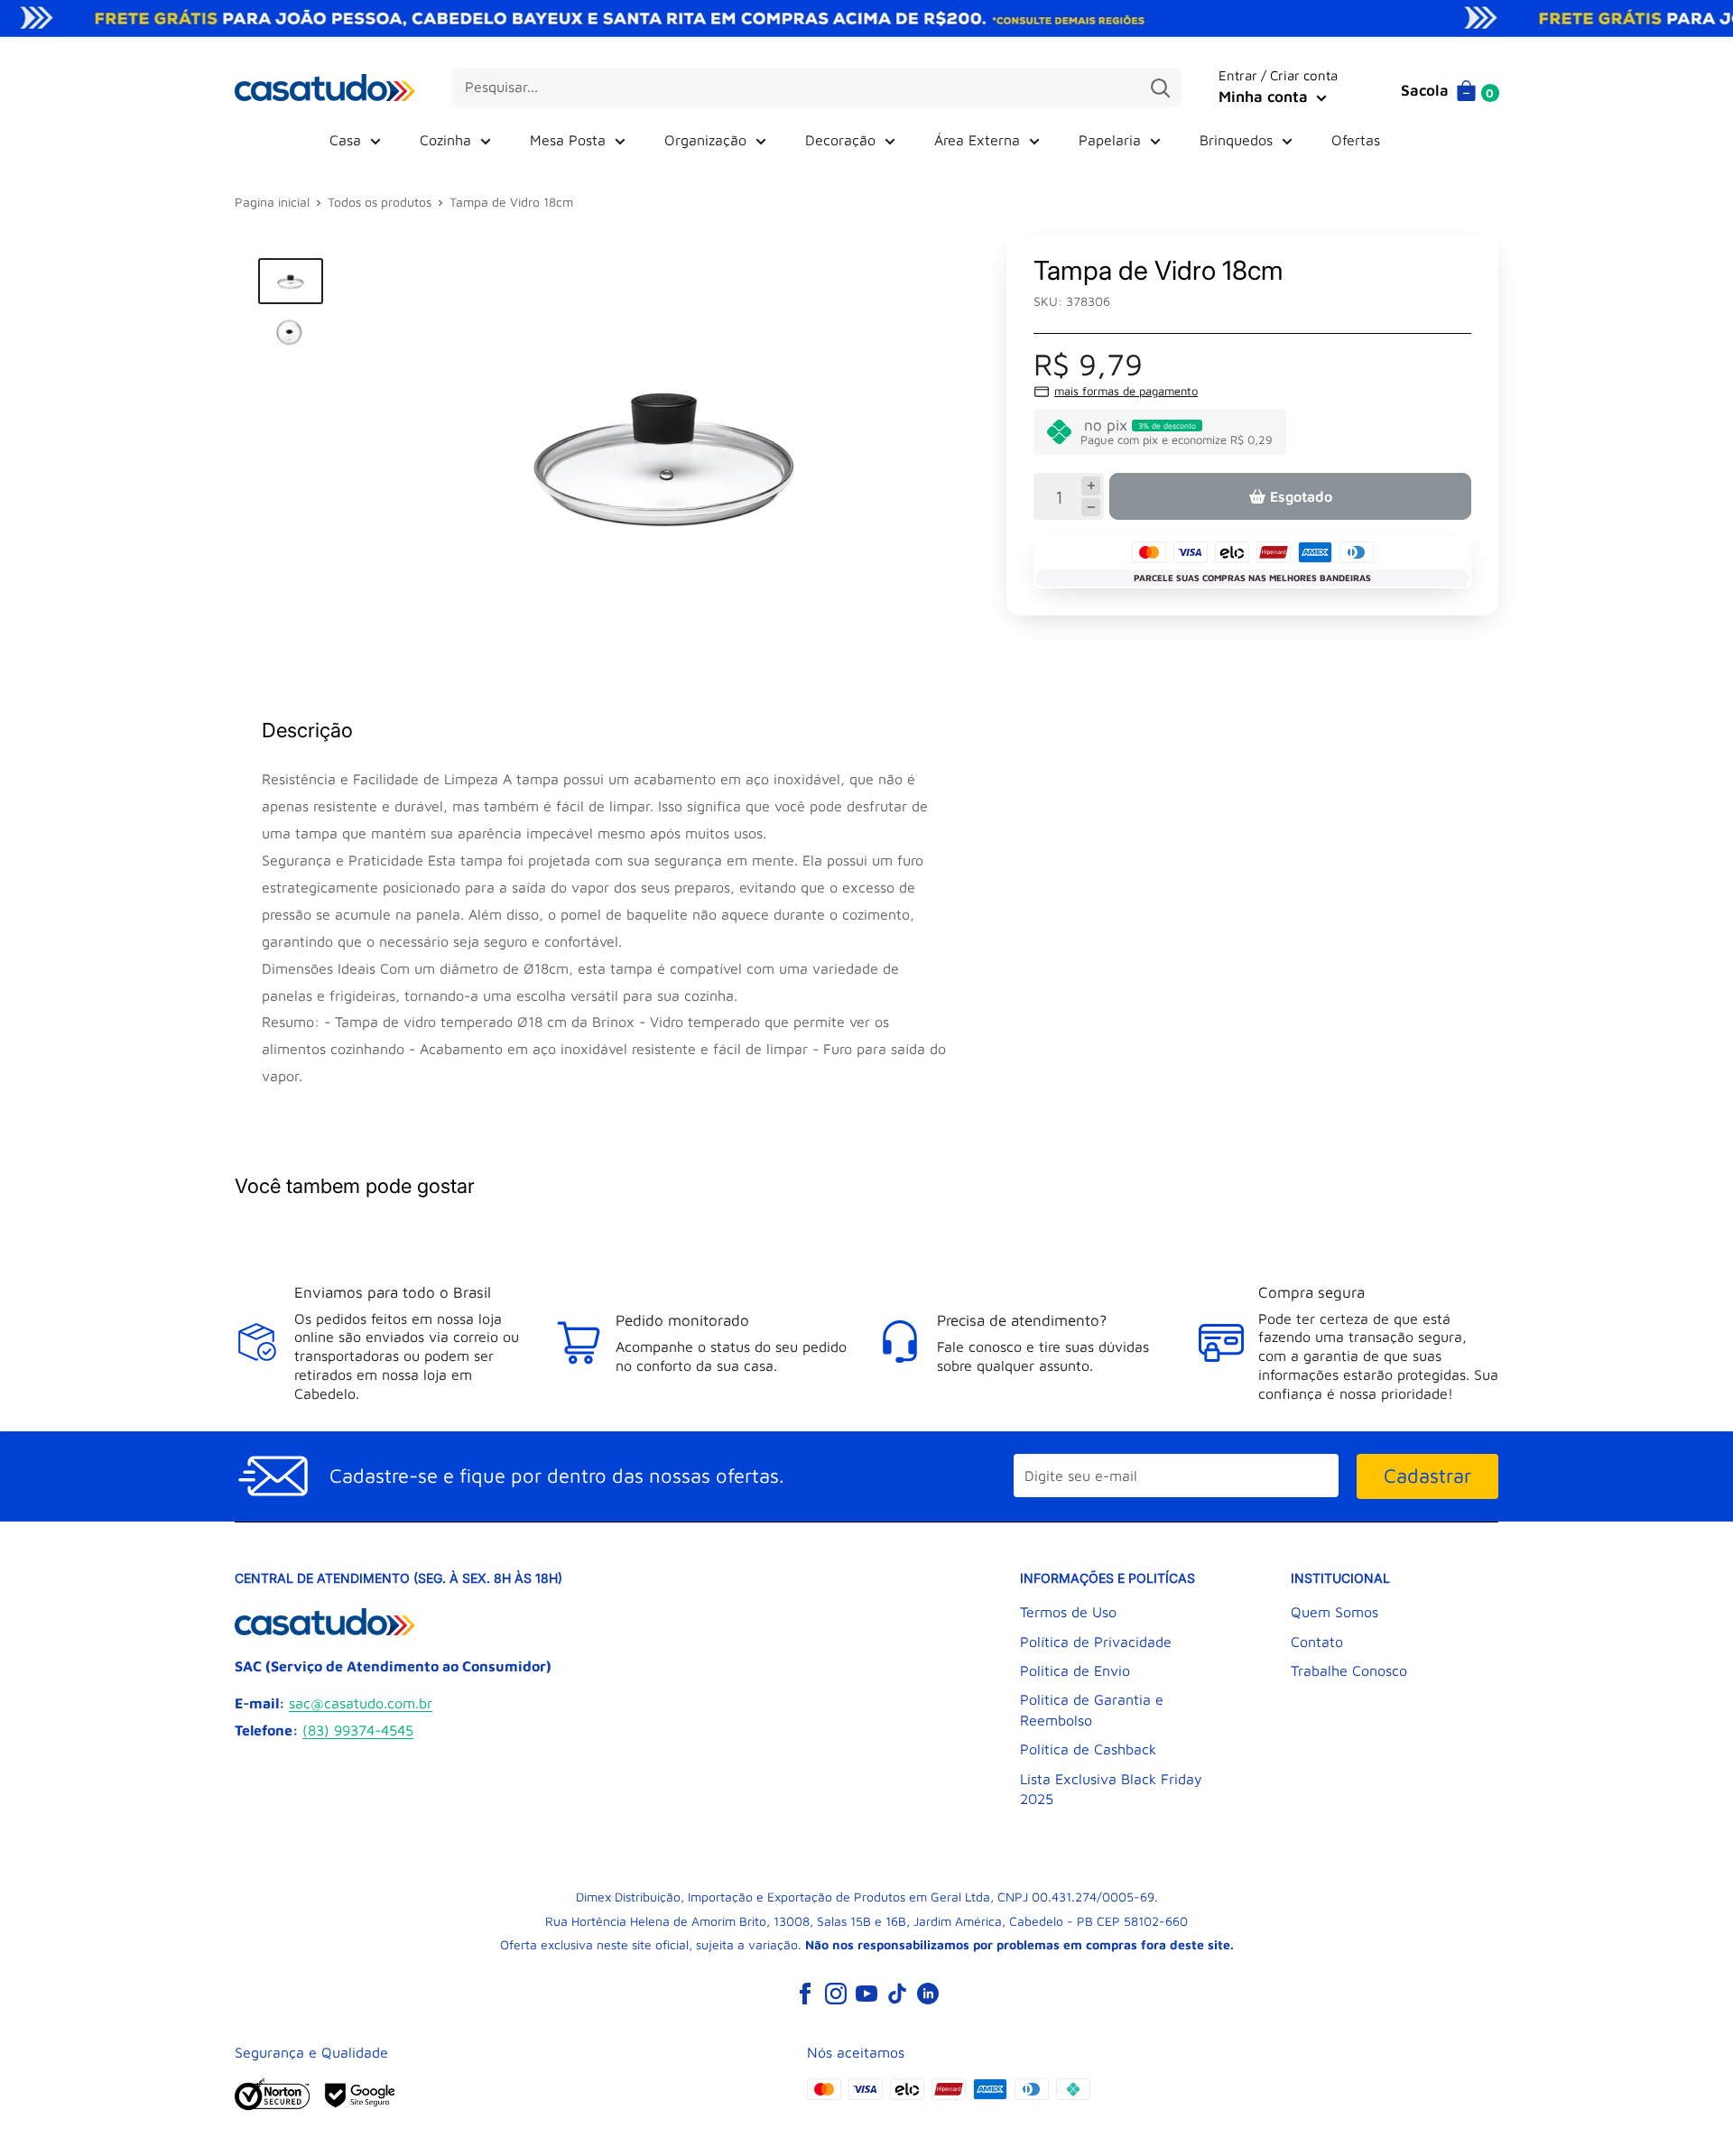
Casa (345, 140)
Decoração (840, 140)
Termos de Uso (1068, 1612)
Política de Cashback (1088, 1749)
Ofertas (1356, 140)
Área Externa (977, 140)
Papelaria (1110, 140)
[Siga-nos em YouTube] (866, 1993)
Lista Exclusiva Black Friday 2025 (1111, 1789)
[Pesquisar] (1160, 88)
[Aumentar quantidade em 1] (1091, 486)
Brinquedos (1236, 140)
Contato (1317, 1642)
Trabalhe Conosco (1349, 1670)
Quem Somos (1335, 1612)
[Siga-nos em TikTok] (897, 1993)
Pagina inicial (272, 202)
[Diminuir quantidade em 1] (1091, 507)
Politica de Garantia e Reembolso (1092, 1709)
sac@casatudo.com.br (361, 1703)
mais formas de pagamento (1126, 391)
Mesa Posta (568, 140)
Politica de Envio (1075, 1670)
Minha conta (1265, 97)
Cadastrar (1427, 1476)
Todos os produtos (380, 202)
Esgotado (1301, 496)
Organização (705, 140)
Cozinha (445, 140)
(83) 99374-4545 (358, 1730)
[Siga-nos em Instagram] (836, 1993)
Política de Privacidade (1096, 1642)
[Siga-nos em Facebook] (805, 1993)
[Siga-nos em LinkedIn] (928, 1993)
